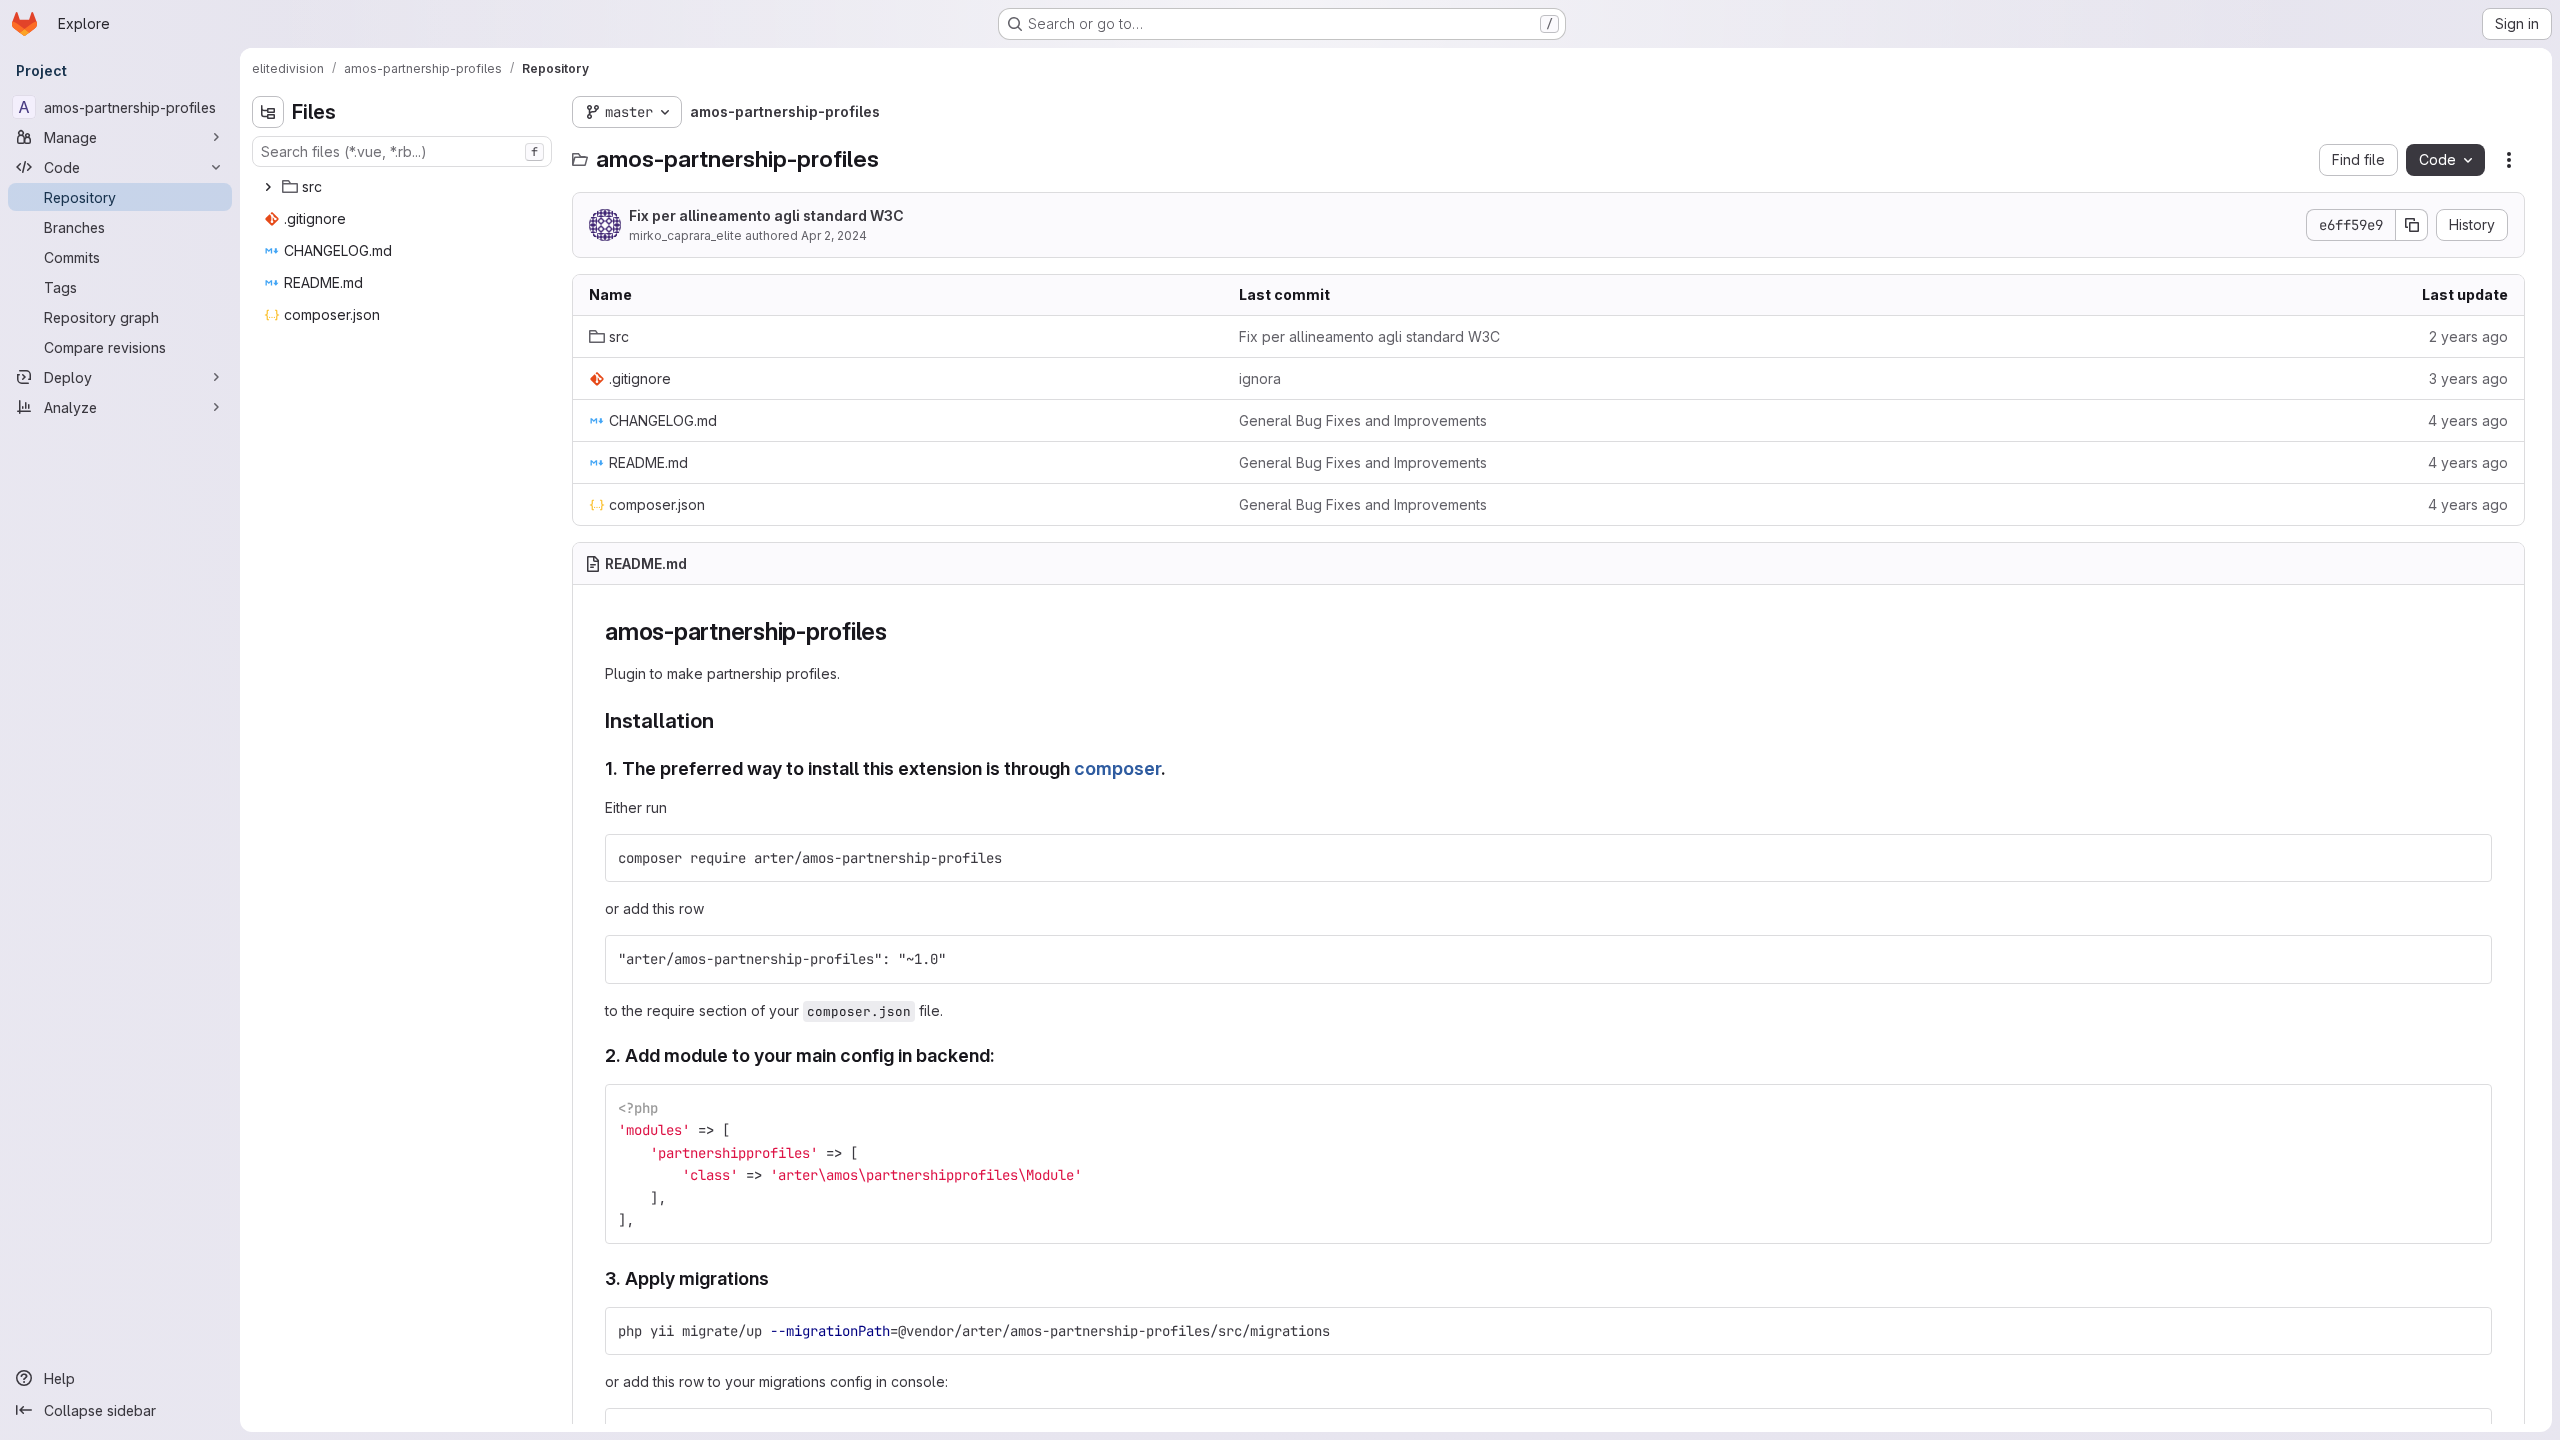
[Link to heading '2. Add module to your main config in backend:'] (1005, 1055)
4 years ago (2468, 420)
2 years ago (2468, 336)
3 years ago (2468, 378)
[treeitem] (404, 187)
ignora (1260, 378)
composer (1117, 768)
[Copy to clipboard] (2468, 858)
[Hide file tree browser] (268, 112)
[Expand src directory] (268, 187)
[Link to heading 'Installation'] (724, 720)
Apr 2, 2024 (834, 235)
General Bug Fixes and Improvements (1363, 420)
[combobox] (402, 151)
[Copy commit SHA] (2412, 225)
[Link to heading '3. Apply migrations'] (779, 1278)
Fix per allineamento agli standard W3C (766, 215)
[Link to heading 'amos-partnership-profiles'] (900, 631)
